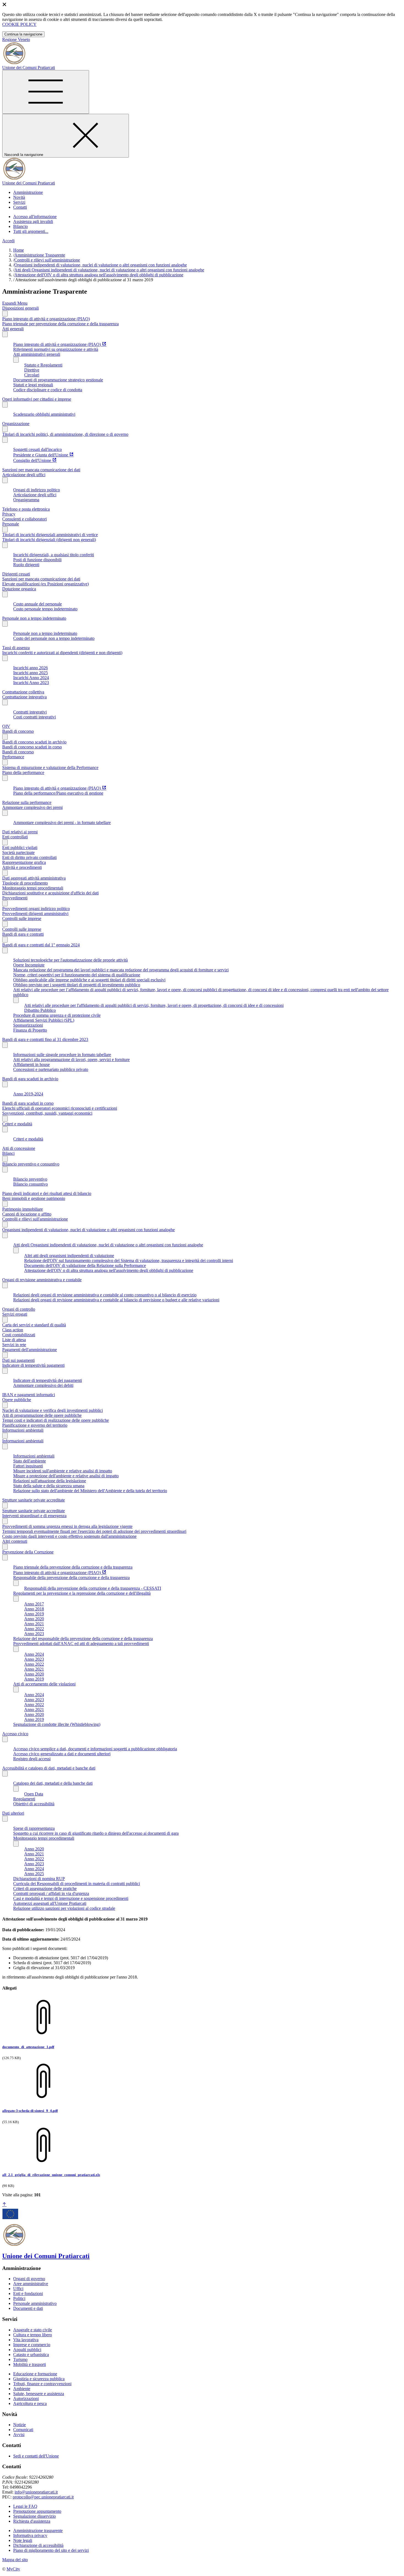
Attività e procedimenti (22, 867)
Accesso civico (15, 1734)
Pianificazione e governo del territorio (35, 1425)
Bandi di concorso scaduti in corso (32, 747)
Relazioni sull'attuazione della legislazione (50, 1481)
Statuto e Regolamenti (43, 365)
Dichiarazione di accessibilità (38, 2545)
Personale (11, 524)
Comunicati (23, 2430)
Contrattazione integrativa (24, 697)
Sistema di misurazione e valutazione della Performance (50, 768)
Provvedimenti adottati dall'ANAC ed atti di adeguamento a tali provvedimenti (81, 1644)
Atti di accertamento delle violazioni (44, 1684)
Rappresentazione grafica (24, 862)
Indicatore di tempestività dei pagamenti (48, 1380)
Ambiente (22, 2389)
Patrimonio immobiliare (23, 1209)
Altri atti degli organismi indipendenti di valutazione (69, 1256)
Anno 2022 (34, 1629)
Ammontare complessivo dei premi (32, 807)
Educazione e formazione (35, 2374)
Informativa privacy (30, 2535)
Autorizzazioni (26, 2399)
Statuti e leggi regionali (33, 385)
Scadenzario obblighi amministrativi (44, 414)
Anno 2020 (34, 1619)
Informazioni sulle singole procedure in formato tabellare (62, 1055)
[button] (28, 192)
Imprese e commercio (32, 2345)
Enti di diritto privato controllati (29, 857)
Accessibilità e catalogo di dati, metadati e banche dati (49, 1768)
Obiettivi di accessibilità (34, 1804)
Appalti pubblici (27, 2350)
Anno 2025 (34, 1874)
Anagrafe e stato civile (33, 2330)
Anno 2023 (34, 1634)
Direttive (32, 370)
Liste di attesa (14, 1340)
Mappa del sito (15, 2560)
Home (19, 250)
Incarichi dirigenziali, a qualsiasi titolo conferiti (54, 555)
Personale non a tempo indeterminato (34, 618)
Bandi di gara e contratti (23, 934)
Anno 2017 (34, 1604)
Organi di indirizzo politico (37, 490)
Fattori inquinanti (28, 1466)
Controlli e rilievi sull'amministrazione (47, 260)
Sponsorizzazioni (28, 1025)
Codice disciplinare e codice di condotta (48, 390)
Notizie (20, 2425)
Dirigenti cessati (16, 574)
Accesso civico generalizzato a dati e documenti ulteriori (62, 1754)
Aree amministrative (31, 2284)
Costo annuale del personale (38, 604)
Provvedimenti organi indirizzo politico (36, 909)
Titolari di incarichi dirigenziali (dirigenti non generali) (49, 540)
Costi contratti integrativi (34, 717)
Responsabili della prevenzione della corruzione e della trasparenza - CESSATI (93, 1588)
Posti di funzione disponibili (37, 560)
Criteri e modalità (17, 1124)
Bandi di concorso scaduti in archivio (34, 742)
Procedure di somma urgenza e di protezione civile (57, 1015)
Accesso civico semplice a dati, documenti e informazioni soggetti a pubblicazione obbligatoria (95, 1749)
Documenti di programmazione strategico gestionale (58, 380)
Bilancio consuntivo (31, 1184)
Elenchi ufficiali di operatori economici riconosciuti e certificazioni (60, 1108)
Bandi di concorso (18, 731)
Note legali (23, 2540)
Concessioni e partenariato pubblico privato (51, 1069)
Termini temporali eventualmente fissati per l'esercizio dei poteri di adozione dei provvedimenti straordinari (94, 1531)
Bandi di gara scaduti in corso (28, 1103)
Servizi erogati (15, 1314)
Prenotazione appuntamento (37, 2511)
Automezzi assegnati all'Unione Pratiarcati (50, 1903)
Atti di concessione (19, 1148)
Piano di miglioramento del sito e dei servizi (51, 2550)
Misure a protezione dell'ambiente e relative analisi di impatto (66, 1476)
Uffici (18, 2289)
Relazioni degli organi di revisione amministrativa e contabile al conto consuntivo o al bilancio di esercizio (105, 1295)
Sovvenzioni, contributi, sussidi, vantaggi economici (47, 1113)
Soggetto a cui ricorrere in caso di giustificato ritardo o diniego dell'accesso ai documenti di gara (96, 1833)
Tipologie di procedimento (25, 883)
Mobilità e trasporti (30, 2364)
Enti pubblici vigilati (20, 848)
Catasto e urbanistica (31, 2355)
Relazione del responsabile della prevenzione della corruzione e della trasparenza (83, 1639)
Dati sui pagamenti (18, 1360)
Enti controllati (15, 837)
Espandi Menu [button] (15, 303)
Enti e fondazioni (28, 2293)
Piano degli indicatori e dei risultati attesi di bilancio (47, 1193)
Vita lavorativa (26, 2340)
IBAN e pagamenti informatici (29, 1395)
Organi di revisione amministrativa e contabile (42, 1280)
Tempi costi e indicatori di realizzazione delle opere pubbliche (56, 1420)
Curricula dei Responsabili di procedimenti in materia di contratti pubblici (77, 1884)
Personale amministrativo (35, 2303)
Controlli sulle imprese (22, 918)
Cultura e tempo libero (33, 2335)
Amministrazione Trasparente (40, 255)
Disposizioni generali (20, 308)
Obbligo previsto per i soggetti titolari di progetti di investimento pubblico (77, 985)
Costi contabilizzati (19, 1335)
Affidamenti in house (31, 1064)
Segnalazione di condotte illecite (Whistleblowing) (57, 1724)
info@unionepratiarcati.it (36, 2492)
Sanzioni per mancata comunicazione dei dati (41, 470)
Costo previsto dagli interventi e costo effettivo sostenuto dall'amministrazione (69, 1536)
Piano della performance (23, 772)
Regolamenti (24, 1799)
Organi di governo (29, 2279)
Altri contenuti (15, 1541)
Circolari (32, 375)
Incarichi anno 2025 (31, 673)
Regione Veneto (16, 39)
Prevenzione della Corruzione (28, 1552)
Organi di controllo (19, 1309)
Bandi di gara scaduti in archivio (30, 1079)
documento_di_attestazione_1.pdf (28, 2047)
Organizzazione (16, 424)
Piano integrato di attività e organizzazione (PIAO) (46, 319)
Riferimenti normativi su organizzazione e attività (56, 349)
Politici (19, 2298)
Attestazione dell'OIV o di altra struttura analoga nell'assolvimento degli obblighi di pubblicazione (99, 275)
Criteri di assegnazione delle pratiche (45, 1888)
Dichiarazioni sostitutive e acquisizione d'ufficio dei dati (50, 893)
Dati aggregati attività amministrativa (34, 878)
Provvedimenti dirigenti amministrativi (35, 914)
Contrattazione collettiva (23, 692)
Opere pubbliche (17, 1400)
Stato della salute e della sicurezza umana (49, 1486)
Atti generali (13, 329)
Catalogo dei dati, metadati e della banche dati (53, 1783)
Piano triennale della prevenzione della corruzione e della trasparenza (73, 1567)
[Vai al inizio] (4, 2205)
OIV (6, 726)
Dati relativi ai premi (20, 832)
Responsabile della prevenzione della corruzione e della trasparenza (71, 1578)
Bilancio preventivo (30, 1179)
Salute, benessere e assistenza (39, 2394)
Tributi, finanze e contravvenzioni (42, 2384)
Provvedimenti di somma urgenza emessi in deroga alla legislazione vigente (67, 1526)
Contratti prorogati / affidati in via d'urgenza (51, 1893)
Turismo (20, 2359)
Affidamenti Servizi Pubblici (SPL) (44, 1020)
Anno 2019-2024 (28, 1094)
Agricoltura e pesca (30, 2403)
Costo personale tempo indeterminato (45, 609)
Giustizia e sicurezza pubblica (39, 2379)
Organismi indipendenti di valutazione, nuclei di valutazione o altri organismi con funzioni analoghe (101, 265)
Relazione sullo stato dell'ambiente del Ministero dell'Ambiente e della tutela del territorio (90, 1491)
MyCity (13, 2569)
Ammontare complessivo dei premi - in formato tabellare (62, 823)
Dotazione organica (19, 589)
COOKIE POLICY (19, 24)
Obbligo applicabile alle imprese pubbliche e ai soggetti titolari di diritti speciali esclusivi (89, 980)
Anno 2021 (34, 1624)
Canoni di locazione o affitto (27, 1214)
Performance (13, 757)
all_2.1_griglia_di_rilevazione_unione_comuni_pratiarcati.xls (51, 2175)
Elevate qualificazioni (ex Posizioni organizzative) (45, 584)
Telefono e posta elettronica (26, 509)
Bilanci (8, 1153)
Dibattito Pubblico (40, 1010)
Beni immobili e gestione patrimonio (34, 1198)
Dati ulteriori (13, 1813)
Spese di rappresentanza (34, 1828)
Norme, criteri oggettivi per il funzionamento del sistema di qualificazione (77, 975)
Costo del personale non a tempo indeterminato (54, 638)
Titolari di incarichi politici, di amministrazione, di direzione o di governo (65, 434)
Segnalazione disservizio (34, 2516)
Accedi (8, 241)
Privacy (9, 514)
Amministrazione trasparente (38, 2530)
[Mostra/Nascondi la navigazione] (46, 92)
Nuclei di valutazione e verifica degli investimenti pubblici (52, 1410)
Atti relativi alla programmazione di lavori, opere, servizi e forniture (71, 1060)
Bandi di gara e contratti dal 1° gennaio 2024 (41, 945)
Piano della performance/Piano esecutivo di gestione (58, 793)
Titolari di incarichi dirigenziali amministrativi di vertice (50, 535)
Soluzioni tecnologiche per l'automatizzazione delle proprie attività (70, 960)
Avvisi (19, 2435)
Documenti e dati (28, 2308)
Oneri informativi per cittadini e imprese (37, 399)
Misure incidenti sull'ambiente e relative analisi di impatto (63, 1471)
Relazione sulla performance (27, 802)
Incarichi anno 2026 (31, 668)
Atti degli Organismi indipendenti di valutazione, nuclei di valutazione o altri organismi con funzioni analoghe (109, 270)
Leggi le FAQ (25, 2506)
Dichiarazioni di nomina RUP (39, 1879)
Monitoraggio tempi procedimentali (33, 888)
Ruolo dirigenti (26, 565)
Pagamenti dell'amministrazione (30, 1350)
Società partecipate (18, 852)
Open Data (34, 1794)
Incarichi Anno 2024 (31, 678)
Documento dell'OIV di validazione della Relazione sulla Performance (85, 1265)
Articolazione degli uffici (24, 475)
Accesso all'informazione (35, 217)
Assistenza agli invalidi (33, 221)
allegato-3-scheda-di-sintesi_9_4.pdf (30, 2111)
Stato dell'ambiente (30, 1461)
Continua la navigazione (23, 34)
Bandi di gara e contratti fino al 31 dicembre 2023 (45, 1039)
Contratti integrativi (30, 712)
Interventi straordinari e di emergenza (34, 1516)
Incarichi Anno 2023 (31, 683)
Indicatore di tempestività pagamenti (33, 1365)
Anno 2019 (34, 1614)
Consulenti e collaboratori (24, 519)
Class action (13, 1330)
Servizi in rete (14, 1345)
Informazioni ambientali (23, 1430)
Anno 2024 (34, 1654)
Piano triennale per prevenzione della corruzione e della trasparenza (60, 324)
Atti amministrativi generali (37, 354)
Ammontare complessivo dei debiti (43, 1385)
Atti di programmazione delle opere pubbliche (42, 1415)
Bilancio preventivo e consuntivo (31, 1164)
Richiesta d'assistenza (32, 2521)
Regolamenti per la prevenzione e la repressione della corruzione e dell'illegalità (82, 1593)
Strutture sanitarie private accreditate (34, 1500)
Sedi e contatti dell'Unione (36, 2456)
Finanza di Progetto (30, 1030)
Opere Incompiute (29, 965)
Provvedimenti (15, 898)
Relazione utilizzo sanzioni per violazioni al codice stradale (64, 1908)
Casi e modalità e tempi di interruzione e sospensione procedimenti (71, 1898)
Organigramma (26, 500)
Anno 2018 (34, 1609)
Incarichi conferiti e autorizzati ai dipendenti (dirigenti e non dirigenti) (62, 653)
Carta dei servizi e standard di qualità (34, 1325)
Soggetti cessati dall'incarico (38, 449)
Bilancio (20, 226)
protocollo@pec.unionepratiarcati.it (43, 2497)
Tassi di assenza (16, 648)
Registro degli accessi (32, 1759)
